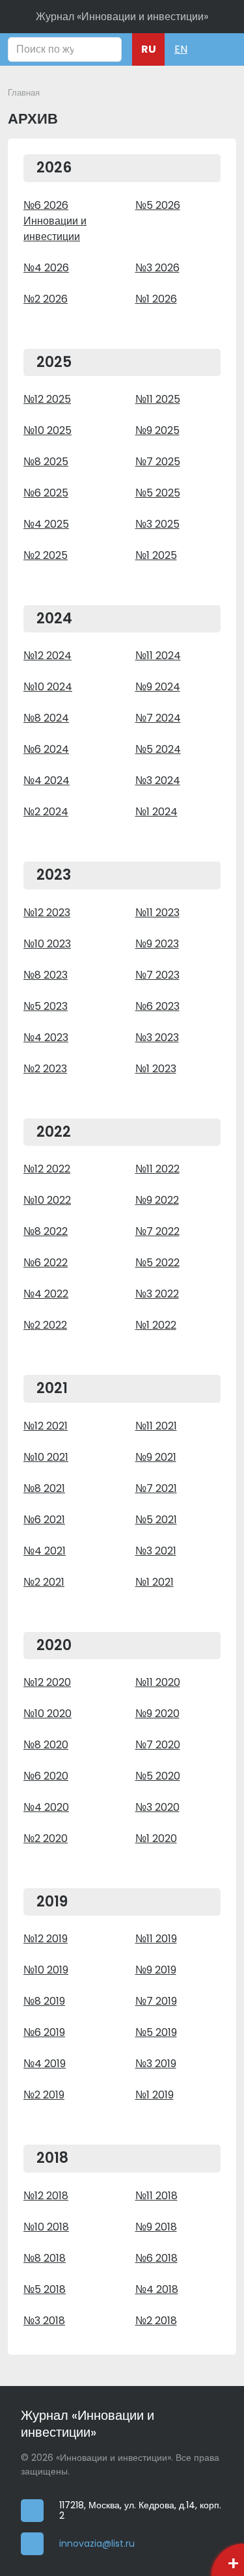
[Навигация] (215, 49)
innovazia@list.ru (97, 2544)
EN (181, 49)
